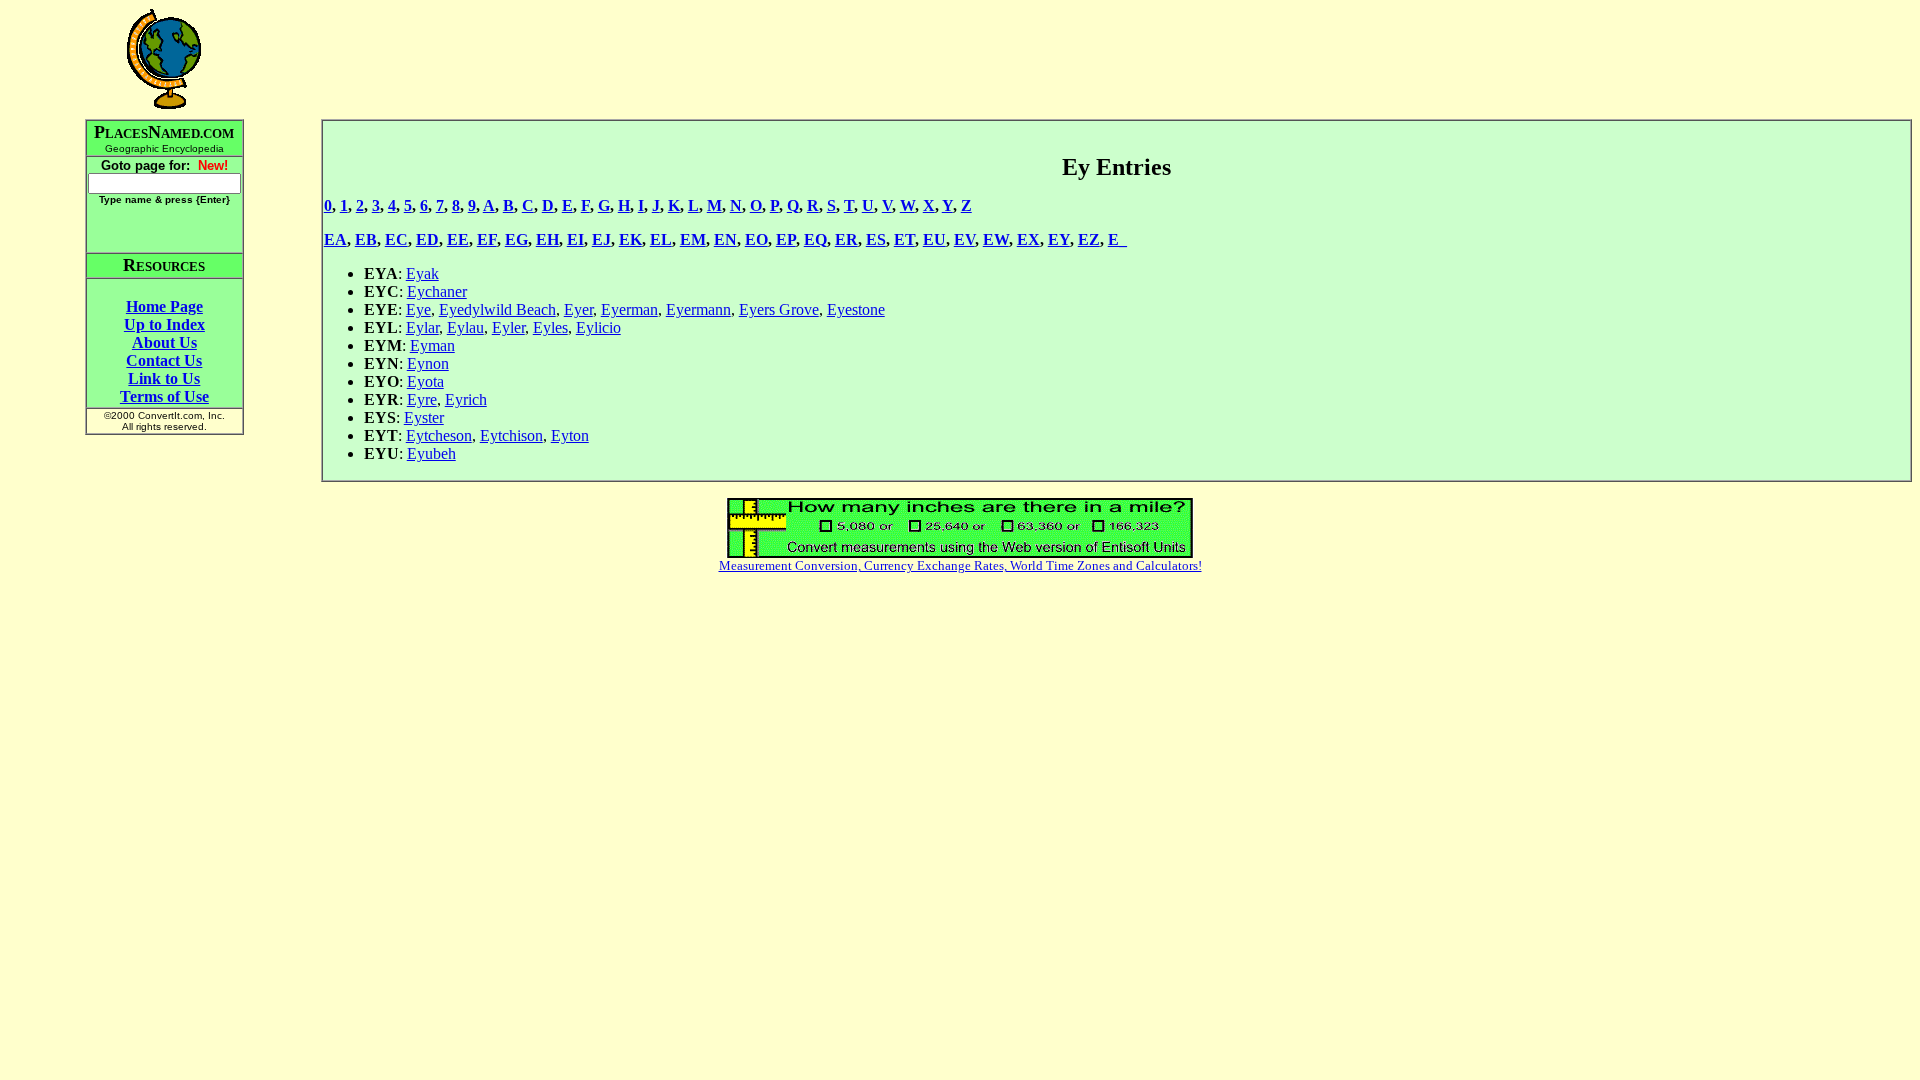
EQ (815, 239)
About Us (164, 342)
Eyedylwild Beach (497, 309)
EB (366, 239)
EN (725, 239)
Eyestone (856, 309)
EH (547, 239)
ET (904, 239)
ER (846, 239)
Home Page (164, 306)
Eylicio (598, 327)
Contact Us (164, 360)
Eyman (432, 345)
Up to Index (164, 324)
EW (996, 239)
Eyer (578, 309)
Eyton (570, 435)
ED (427, 239)
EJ (601, 239)
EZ (1089, 239)
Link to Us (164, 378)
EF (487, 239)
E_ (1117, 239)
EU (934, 239)
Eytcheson (439, 435)
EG (516, 239)
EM (693, 239)
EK (630, 239)
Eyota (425, 381)
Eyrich (466, 399)
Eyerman (629, 309)
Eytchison (511, 435)
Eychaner (437, 291)
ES (876, 239)
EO (756, 239)
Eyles (550, 327)
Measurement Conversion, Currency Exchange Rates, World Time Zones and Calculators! (960, 565)
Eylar (422, 327)
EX (1028, 239)
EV (964, 239)
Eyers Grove (779, 309)
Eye (418, 309)
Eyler (508, 327)
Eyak (422, 273)
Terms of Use (164, 396)
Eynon (428, 363)
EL (661, 239)
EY (1059, 239)
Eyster (424, 417)
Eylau (465, 327)
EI (575, 239)
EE (458, 239)
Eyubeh (431, 453)
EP (786, 239)
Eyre (422, 399)
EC (396, 239)
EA (335, 239)
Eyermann (698, 309)
